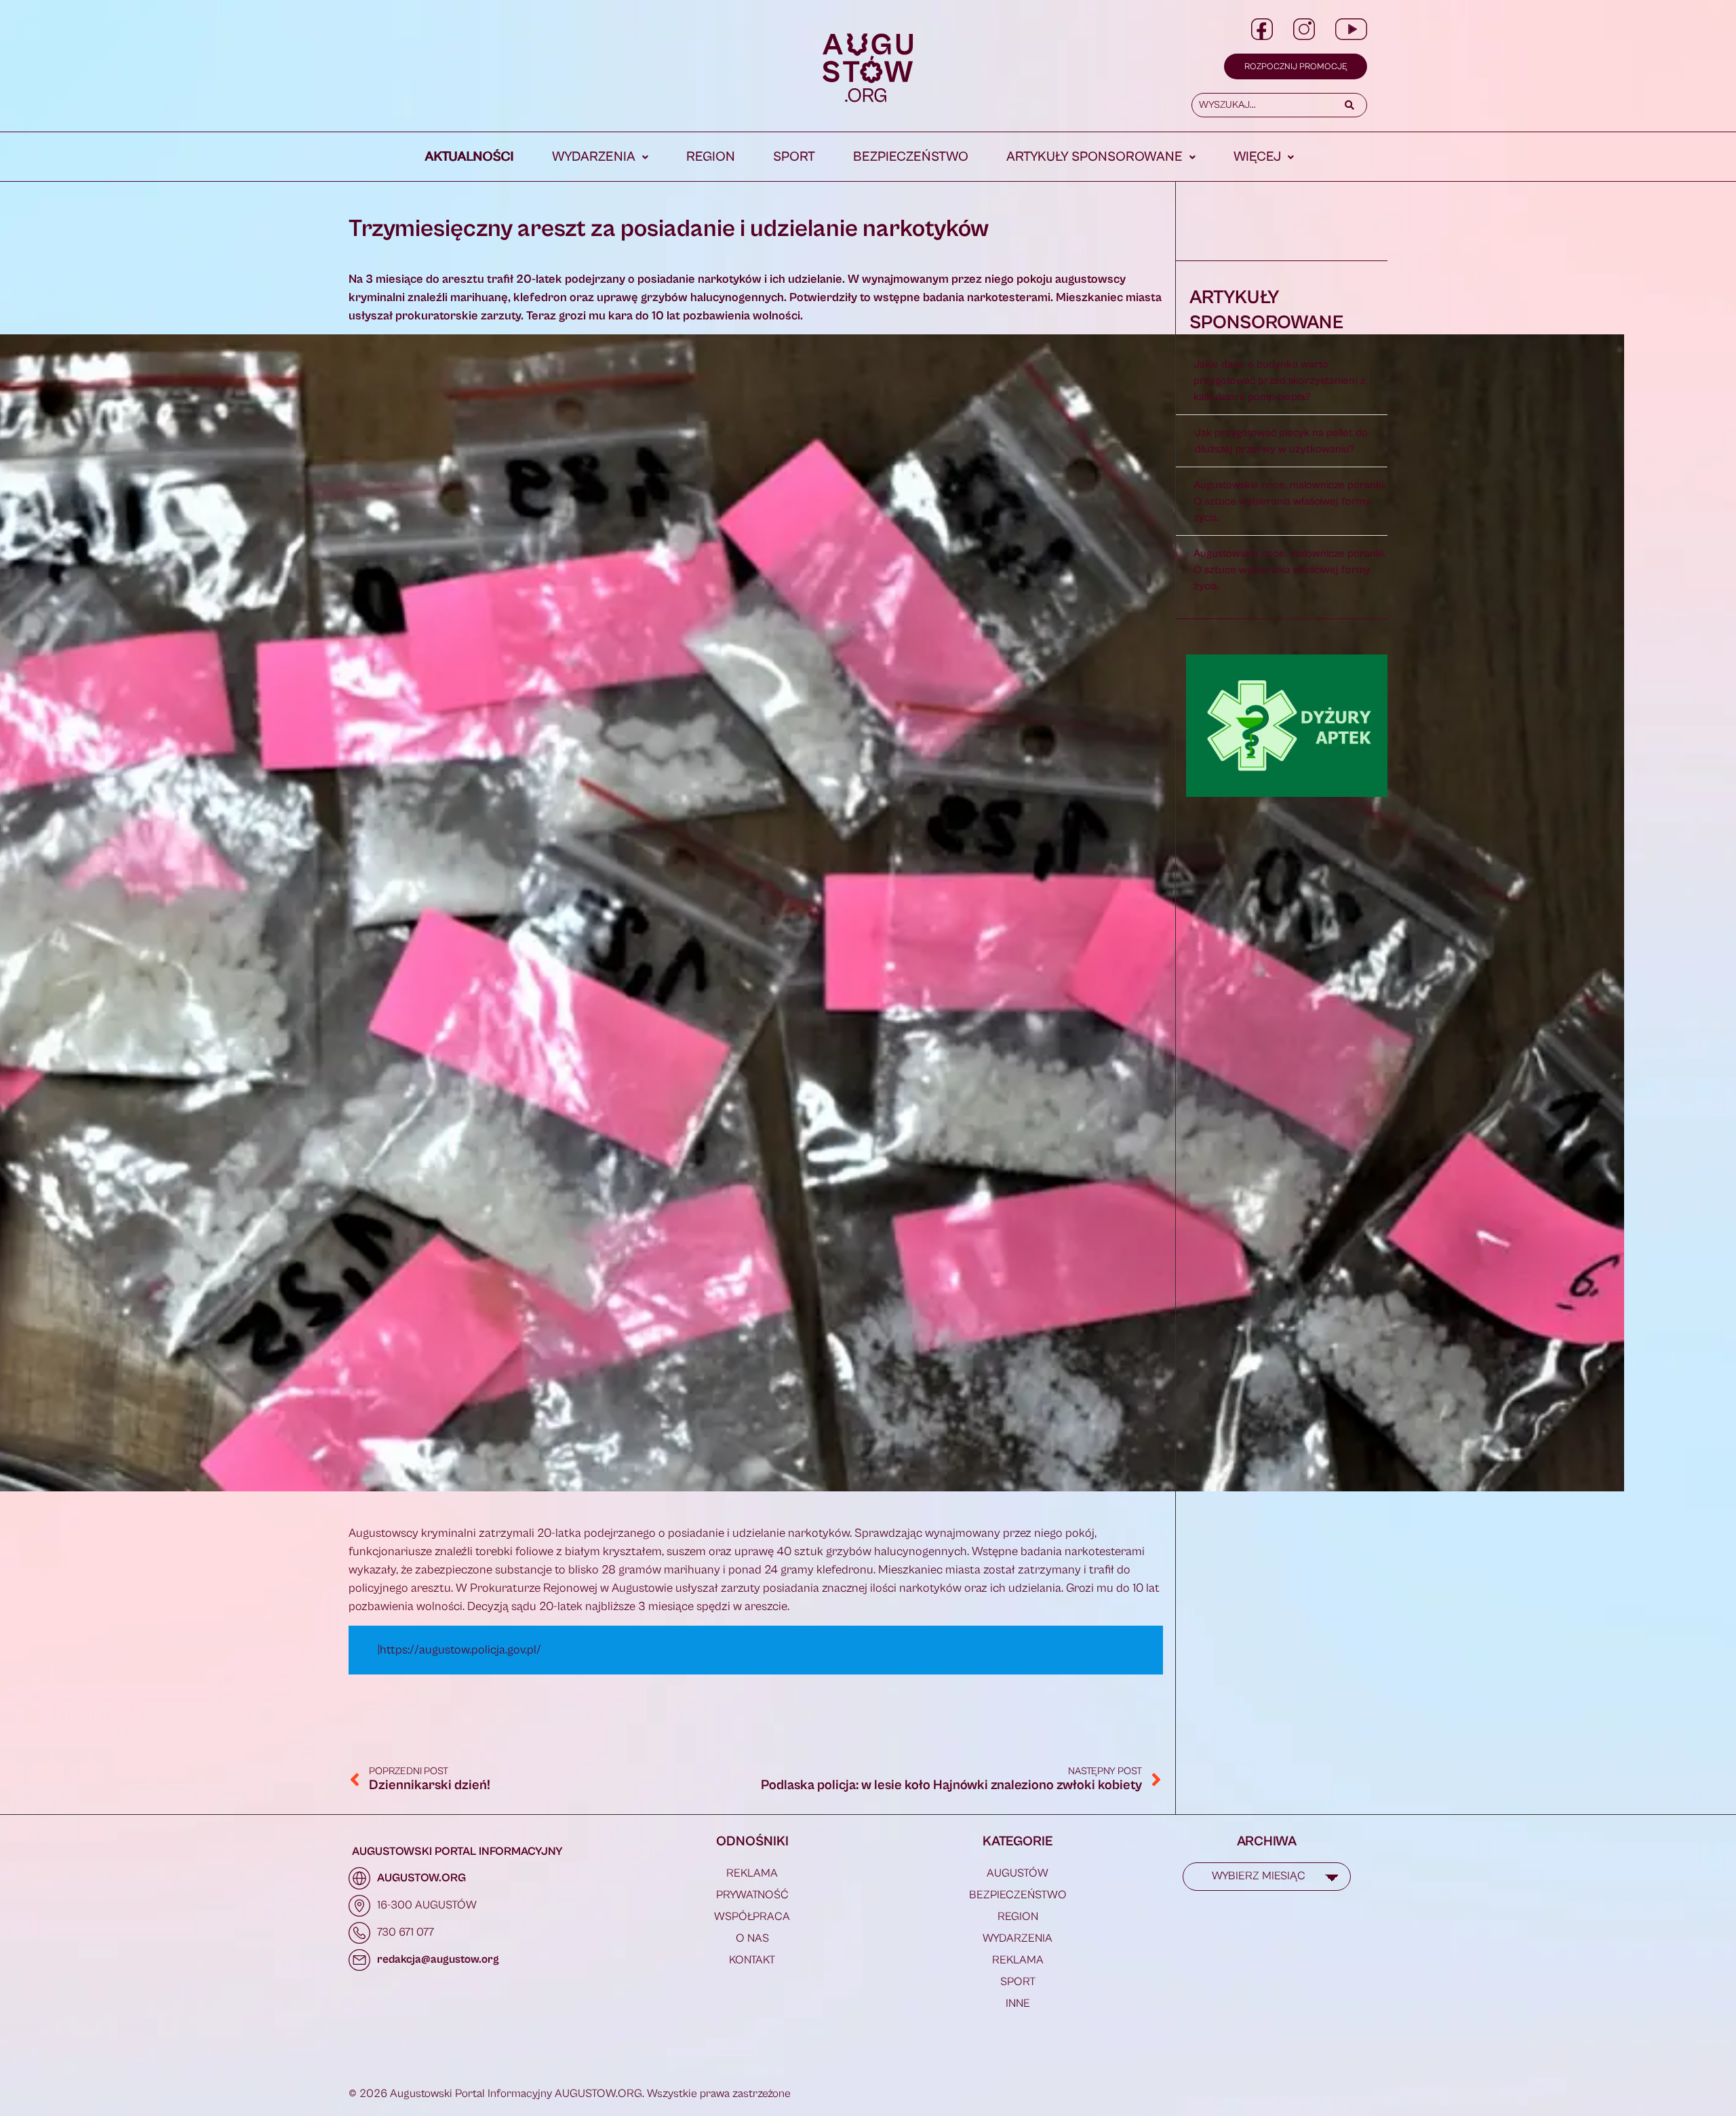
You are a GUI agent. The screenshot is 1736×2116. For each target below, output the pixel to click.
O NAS (752, 1938)
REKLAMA (752, 1873)
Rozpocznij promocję (1296, 67)
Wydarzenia (594, 157)
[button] (600, 157)
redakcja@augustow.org (438, 1959)
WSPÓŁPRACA (752, 1917)
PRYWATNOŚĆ (752, 1895)
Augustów (1018, 1873)
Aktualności (470, 157)
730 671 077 (406, 1932)
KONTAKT (752, 1960)
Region (711, 157)
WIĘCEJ (1257, 157)
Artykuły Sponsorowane (1094, 157)
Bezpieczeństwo (911, 157)
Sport (794, 157)
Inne (1018, 2003)
